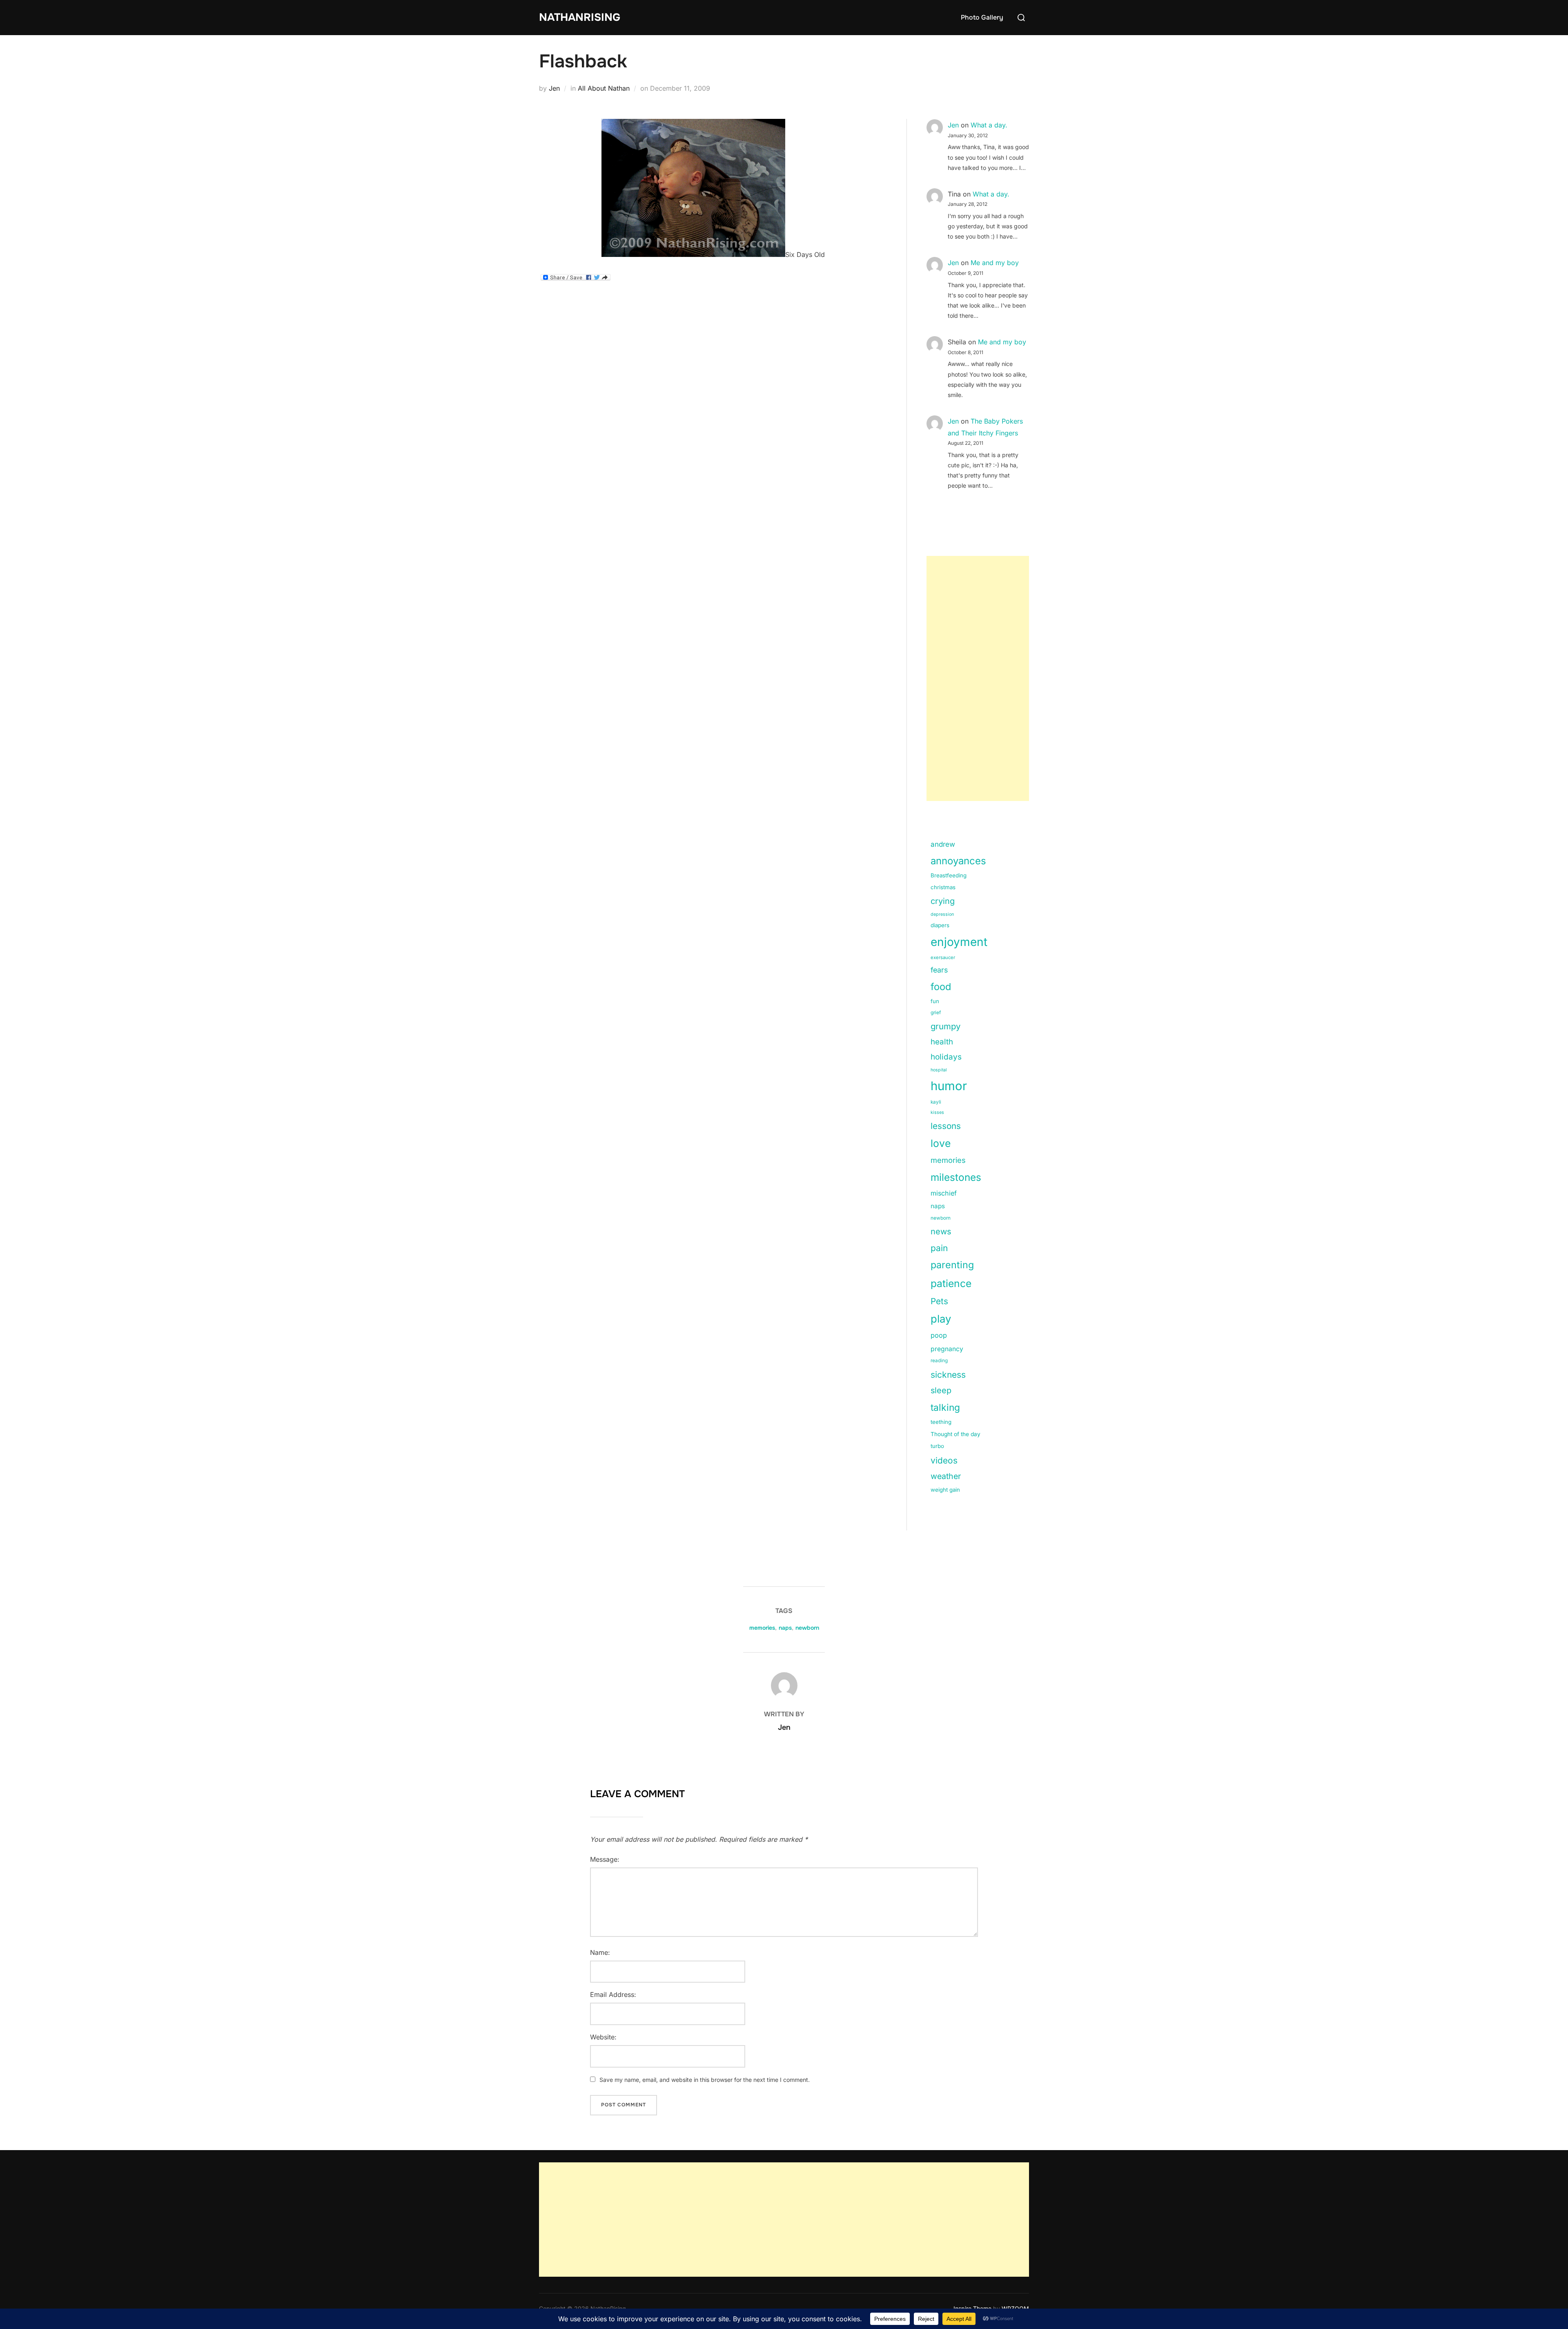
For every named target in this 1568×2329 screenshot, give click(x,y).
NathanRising (580, 17)
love (941, 1143)
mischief (944, 1193)
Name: (600, 1952)
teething (941, 1422)
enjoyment (959, 942)
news (941, 1231)
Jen (554, 88)
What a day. (989, 125)
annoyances (958, 861)
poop (939, 1335)
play (941, 1319)
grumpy (945, 1026)
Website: (603, 2037)
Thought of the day (955, 1434)
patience (951, 1283)
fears (939, 970)
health (942, 1042)
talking (945, 1408)
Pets (939, 1301)
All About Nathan (604, 88)
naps (938, 1206)
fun (935, 1001)
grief (936, 1013)
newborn (941, 1218)
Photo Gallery (982, 17)
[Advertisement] (978, 678)
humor (949, 1086)
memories (948, 1160)
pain (939, 1248)
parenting (952, 1265)
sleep (941, 1390)
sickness (948, 1375)
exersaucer (943, 957)
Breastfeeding (949, 875)
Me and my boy (995, 263)
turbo (937, 1446)
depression (942, 914)
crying (943, 901)
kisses (937, 1112)
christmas (943, 887)
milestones (956, 1177)
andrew (943, 844)
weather (946, 1476)
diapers (940, 925)
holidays (946, 1057)
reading (939, 1361)
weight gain (945, 1490)
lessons (946, 1126)
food (941, 987)
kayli (936, 1102)
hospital (939, 1070)
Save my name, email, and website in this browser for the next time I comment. (705, 2080)
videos (944, 1460)
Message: (605, 1859)
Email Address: (613, 1994)
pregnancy (947, 1349)
